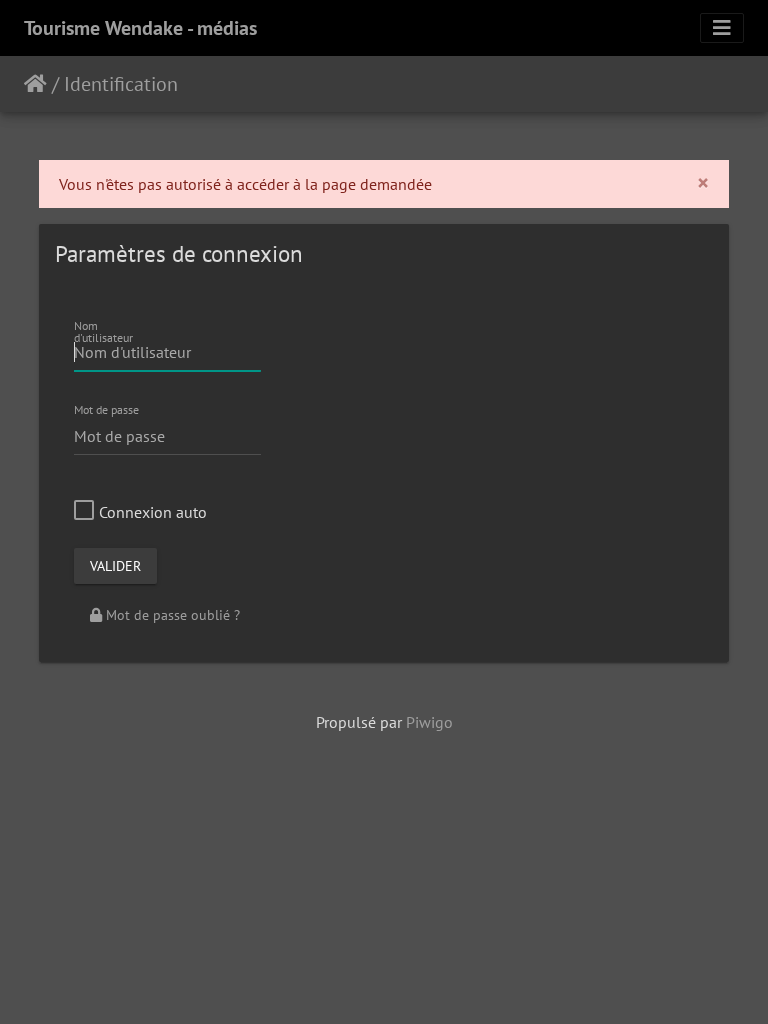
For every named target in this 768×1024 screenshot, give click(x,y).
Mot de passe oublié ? (171, 615)
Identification (121, 84)
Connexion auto (153, 512)
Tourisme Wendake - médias (140, 28)
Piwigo (429, 722)
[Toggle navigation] (722, 28)
